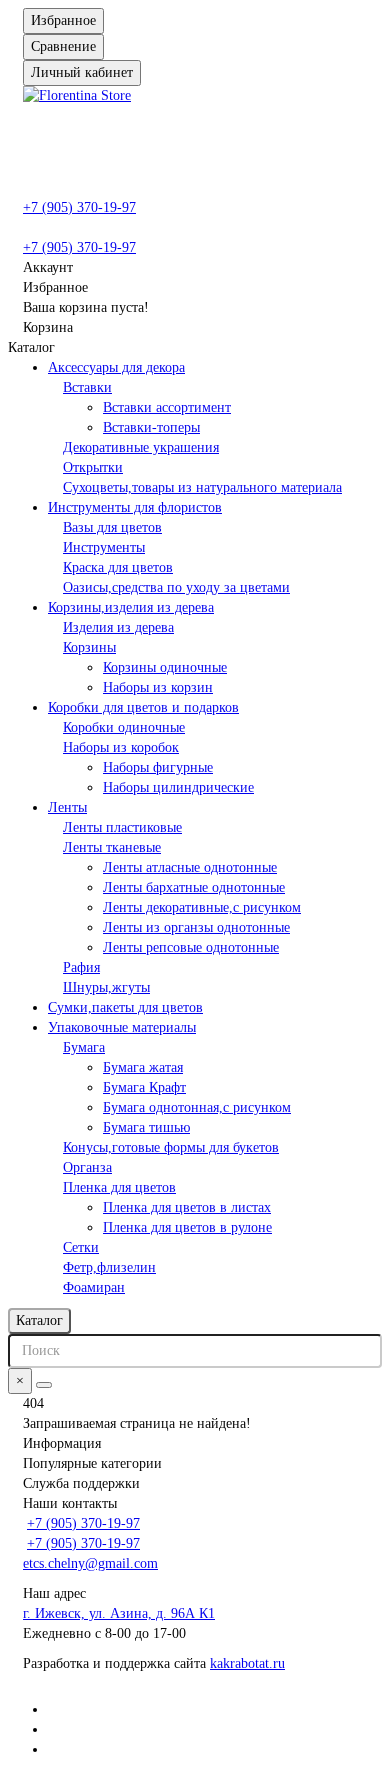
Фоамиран (94, 1287)
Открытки (93, 467)
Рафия (81, 967)
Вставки (87, 387)
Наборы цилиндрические (178, 787)
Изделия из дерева (118, 627)
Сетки (81, 1247)
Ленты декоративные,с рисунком (202, 907)
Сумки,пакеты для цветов (125, 1007)
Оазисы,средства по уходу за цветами (176, 587)
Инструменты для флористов (135, 507)
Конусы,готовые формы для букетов (171, 1147)
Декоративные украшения (141, 447)
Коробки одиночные (124, 727)
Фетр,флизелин (109, 1267)
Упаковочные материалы (122, 1027)
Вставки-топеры (151, 427)
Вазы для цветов (112, 527)
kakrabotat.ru (247, 1663)
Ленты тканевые (112, 847)
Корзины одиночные (165, 667)
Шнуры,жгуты (106, 987)
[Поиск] (44, 1385)
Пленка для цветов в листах (187, 1207)
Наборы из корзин (158, 687)
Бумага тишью (146, 1127)
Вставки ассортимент (167, 407)
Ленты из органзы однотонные (196, 927)
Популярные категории (92, 1463)
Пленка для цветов (119, 1187)
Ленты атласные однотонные (190, 867)
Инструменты (104, 547)
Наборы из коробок (121, 747)
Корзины (89, 647)
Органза (87, 1167)
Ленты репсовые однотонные (191, 947)
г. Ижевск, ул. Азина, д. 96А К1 (119, 1613)
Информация (62, 1443)
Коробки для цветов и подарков (143, 707)
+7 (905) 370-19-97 (79, 207)
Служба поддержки (81, 1483)
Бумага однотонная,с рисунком (197, 1107)
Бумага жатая (143, 1067)
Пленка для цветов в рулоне (187, 1227)
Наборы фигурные (158, 767)
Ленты (67, 807)
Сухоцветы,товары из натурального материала (202, 487)
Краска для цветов (118, 567)
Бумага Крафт (144, 1087)
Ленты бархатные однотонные (194, 887)
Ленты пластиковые (122, 827)
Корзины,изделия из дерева (131, 607)
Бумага (84, 1047)
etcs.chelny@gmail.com (90, 1563)
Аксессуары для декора (116, 367)
